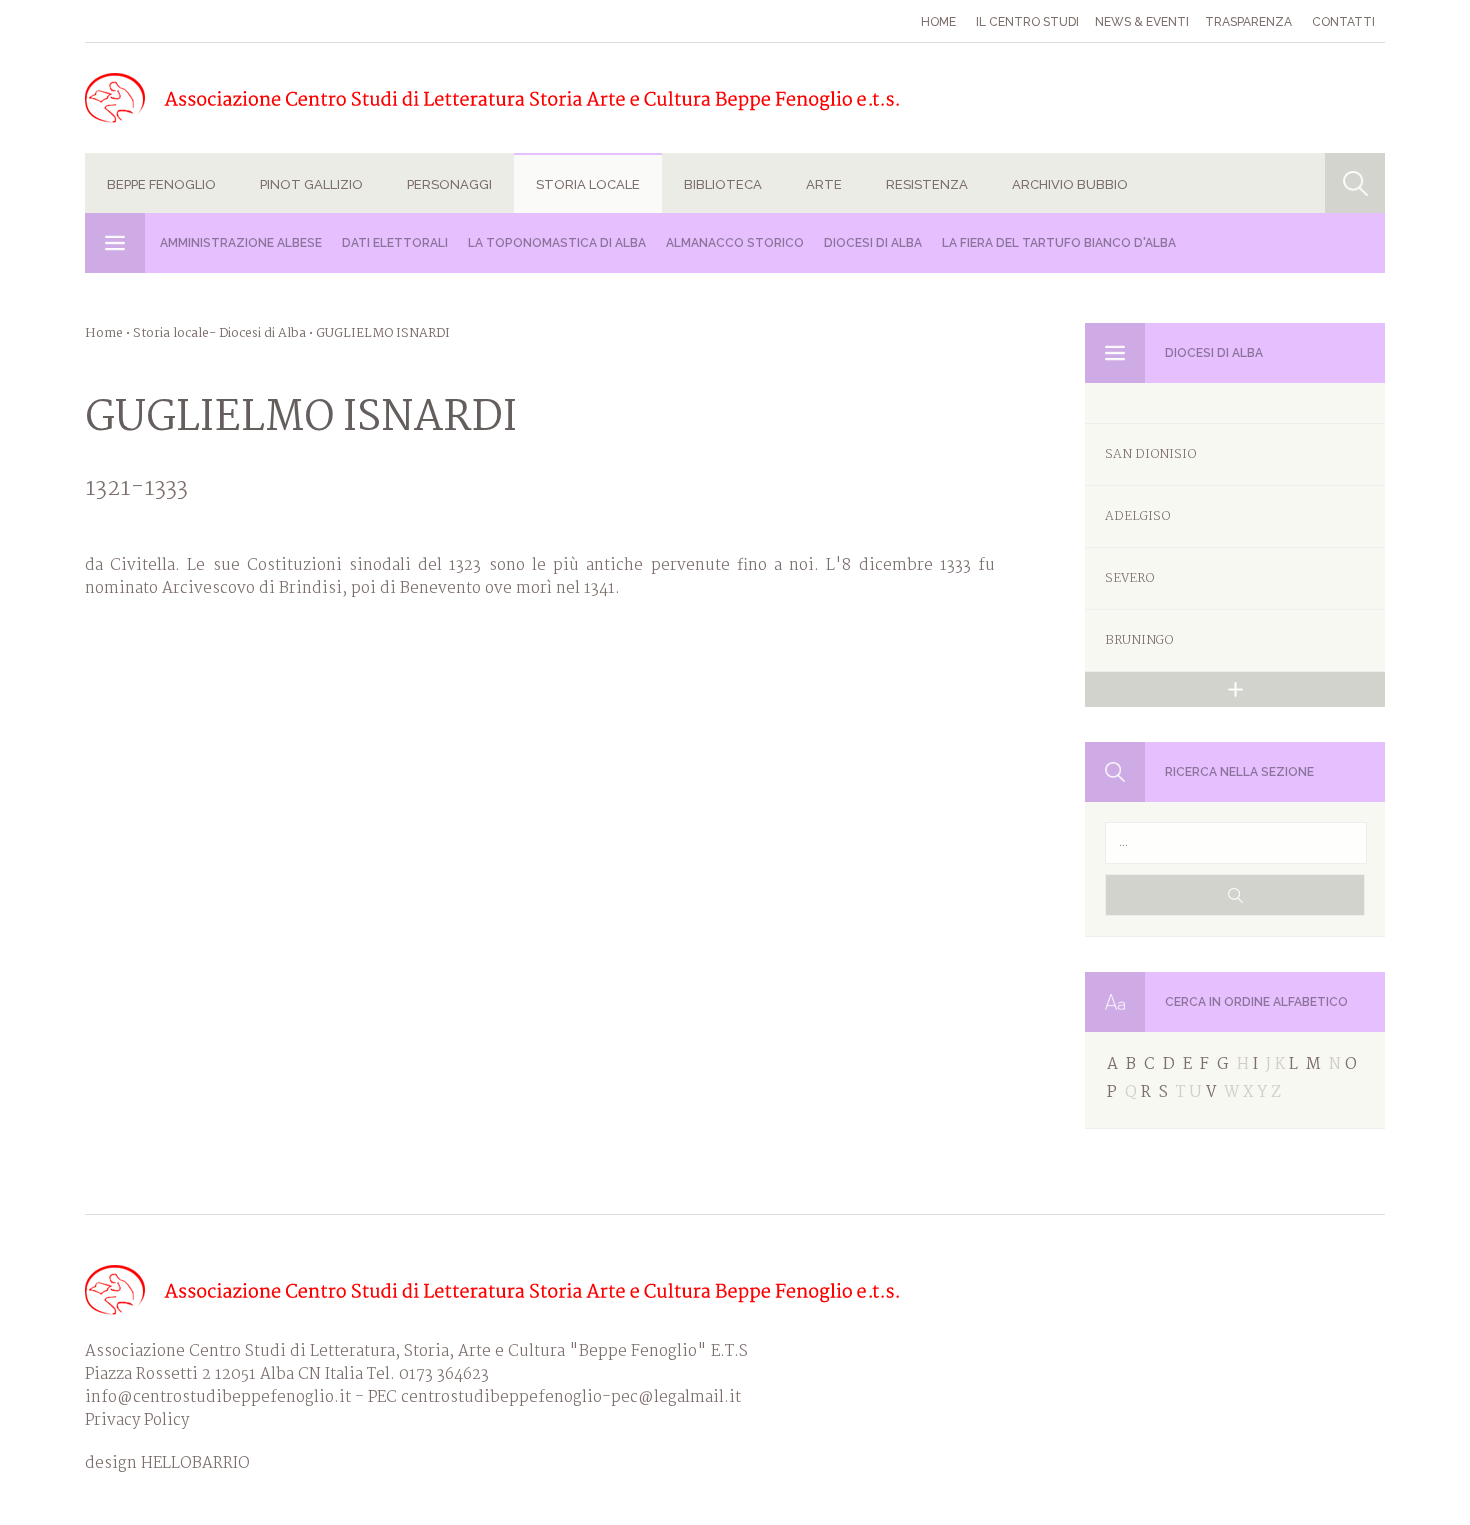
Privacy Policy (137, 1420)
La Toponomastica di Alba (557, 243)
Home (938, 22)
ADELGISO (1137, 516)
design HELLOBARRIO (167, 1463)
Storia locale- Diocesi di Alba (219, 333)
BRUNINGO (1139, 640)
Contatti (1343, 22)
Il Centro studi (1027, 22)
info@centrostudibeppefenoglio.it (218, 1397)
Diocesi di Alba (873, 243)
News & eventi (1142, 22)
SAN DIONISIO (1150, 454)
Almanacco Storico (735, 243)
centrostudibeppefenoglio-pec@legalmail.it (571, 1397)
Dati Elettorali (395, 243)
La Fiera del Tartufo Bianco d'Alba (1059, 243)
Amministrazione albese (241, 243)
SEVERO (1129, 578)
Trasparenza (1248, 22)
